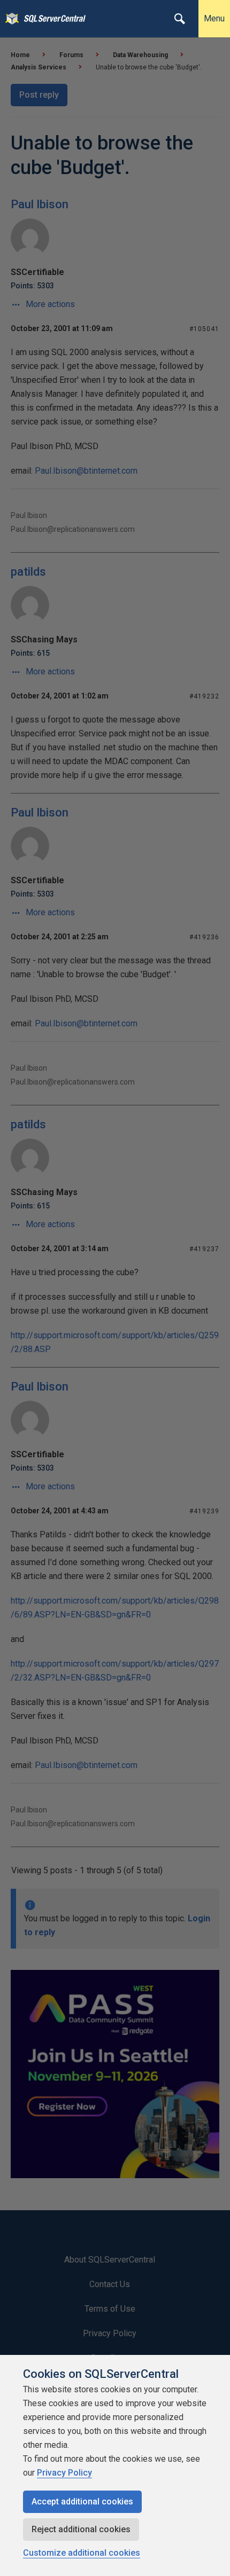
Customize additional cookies (82, 2553)
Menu (214, 18)
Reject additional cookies (81, 2529)
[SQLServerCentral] (9, 19)
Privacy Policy (64, 2473)
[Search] (180, 19)
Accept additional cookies (82, 2502)
